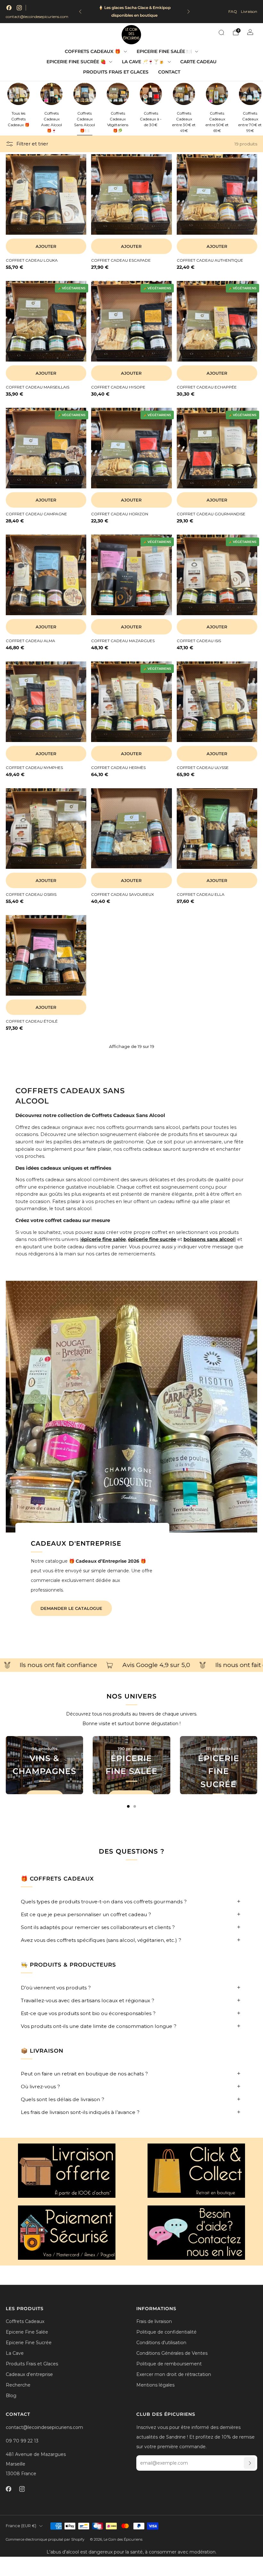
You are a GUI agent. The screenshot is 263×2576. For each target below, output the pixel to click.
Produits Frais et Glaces (116, 72)
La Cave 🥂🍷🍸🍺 (143, 62)
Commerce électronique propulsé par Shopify (45, 2539)
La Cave (15, 2353)
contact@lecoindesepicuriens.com (37, 17)
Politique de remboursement (169, 2364)
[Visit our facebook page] (9, 8)
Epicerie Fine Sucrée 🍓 (76, 62)
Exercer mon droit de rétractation (174, 2374)
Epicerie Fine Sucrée (29, 2343)
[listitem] (134, 12)
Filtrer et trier (32, 144)
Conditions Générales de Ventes (172, 2353)
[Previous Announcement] (80, 12)
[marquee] (131, 1665)
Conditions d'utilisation (161, 2343)
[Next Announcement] (189, 12)
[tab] (128, 1806)
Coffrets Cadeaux (25, 2321)
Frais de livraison (154, 2321)
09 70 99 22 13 (22, 2441)
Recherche (18, 2385)
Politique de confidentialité (166, 2332)
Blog (11, 2396)
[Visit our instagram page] (19, 8)
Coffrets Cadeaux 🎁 (93, 51)
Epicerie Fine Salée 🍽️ (164, 51)
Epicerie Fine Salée (27, 2332)
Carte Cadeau (198, 62)
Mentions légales (155, 2385)
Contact (169, 72)
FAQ (233, 11)
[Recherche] (221, 32)
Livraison (249, 11)
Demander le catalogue (71, 1608)
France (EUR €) (21, 2526)
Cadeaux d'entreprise (29, 2374)
